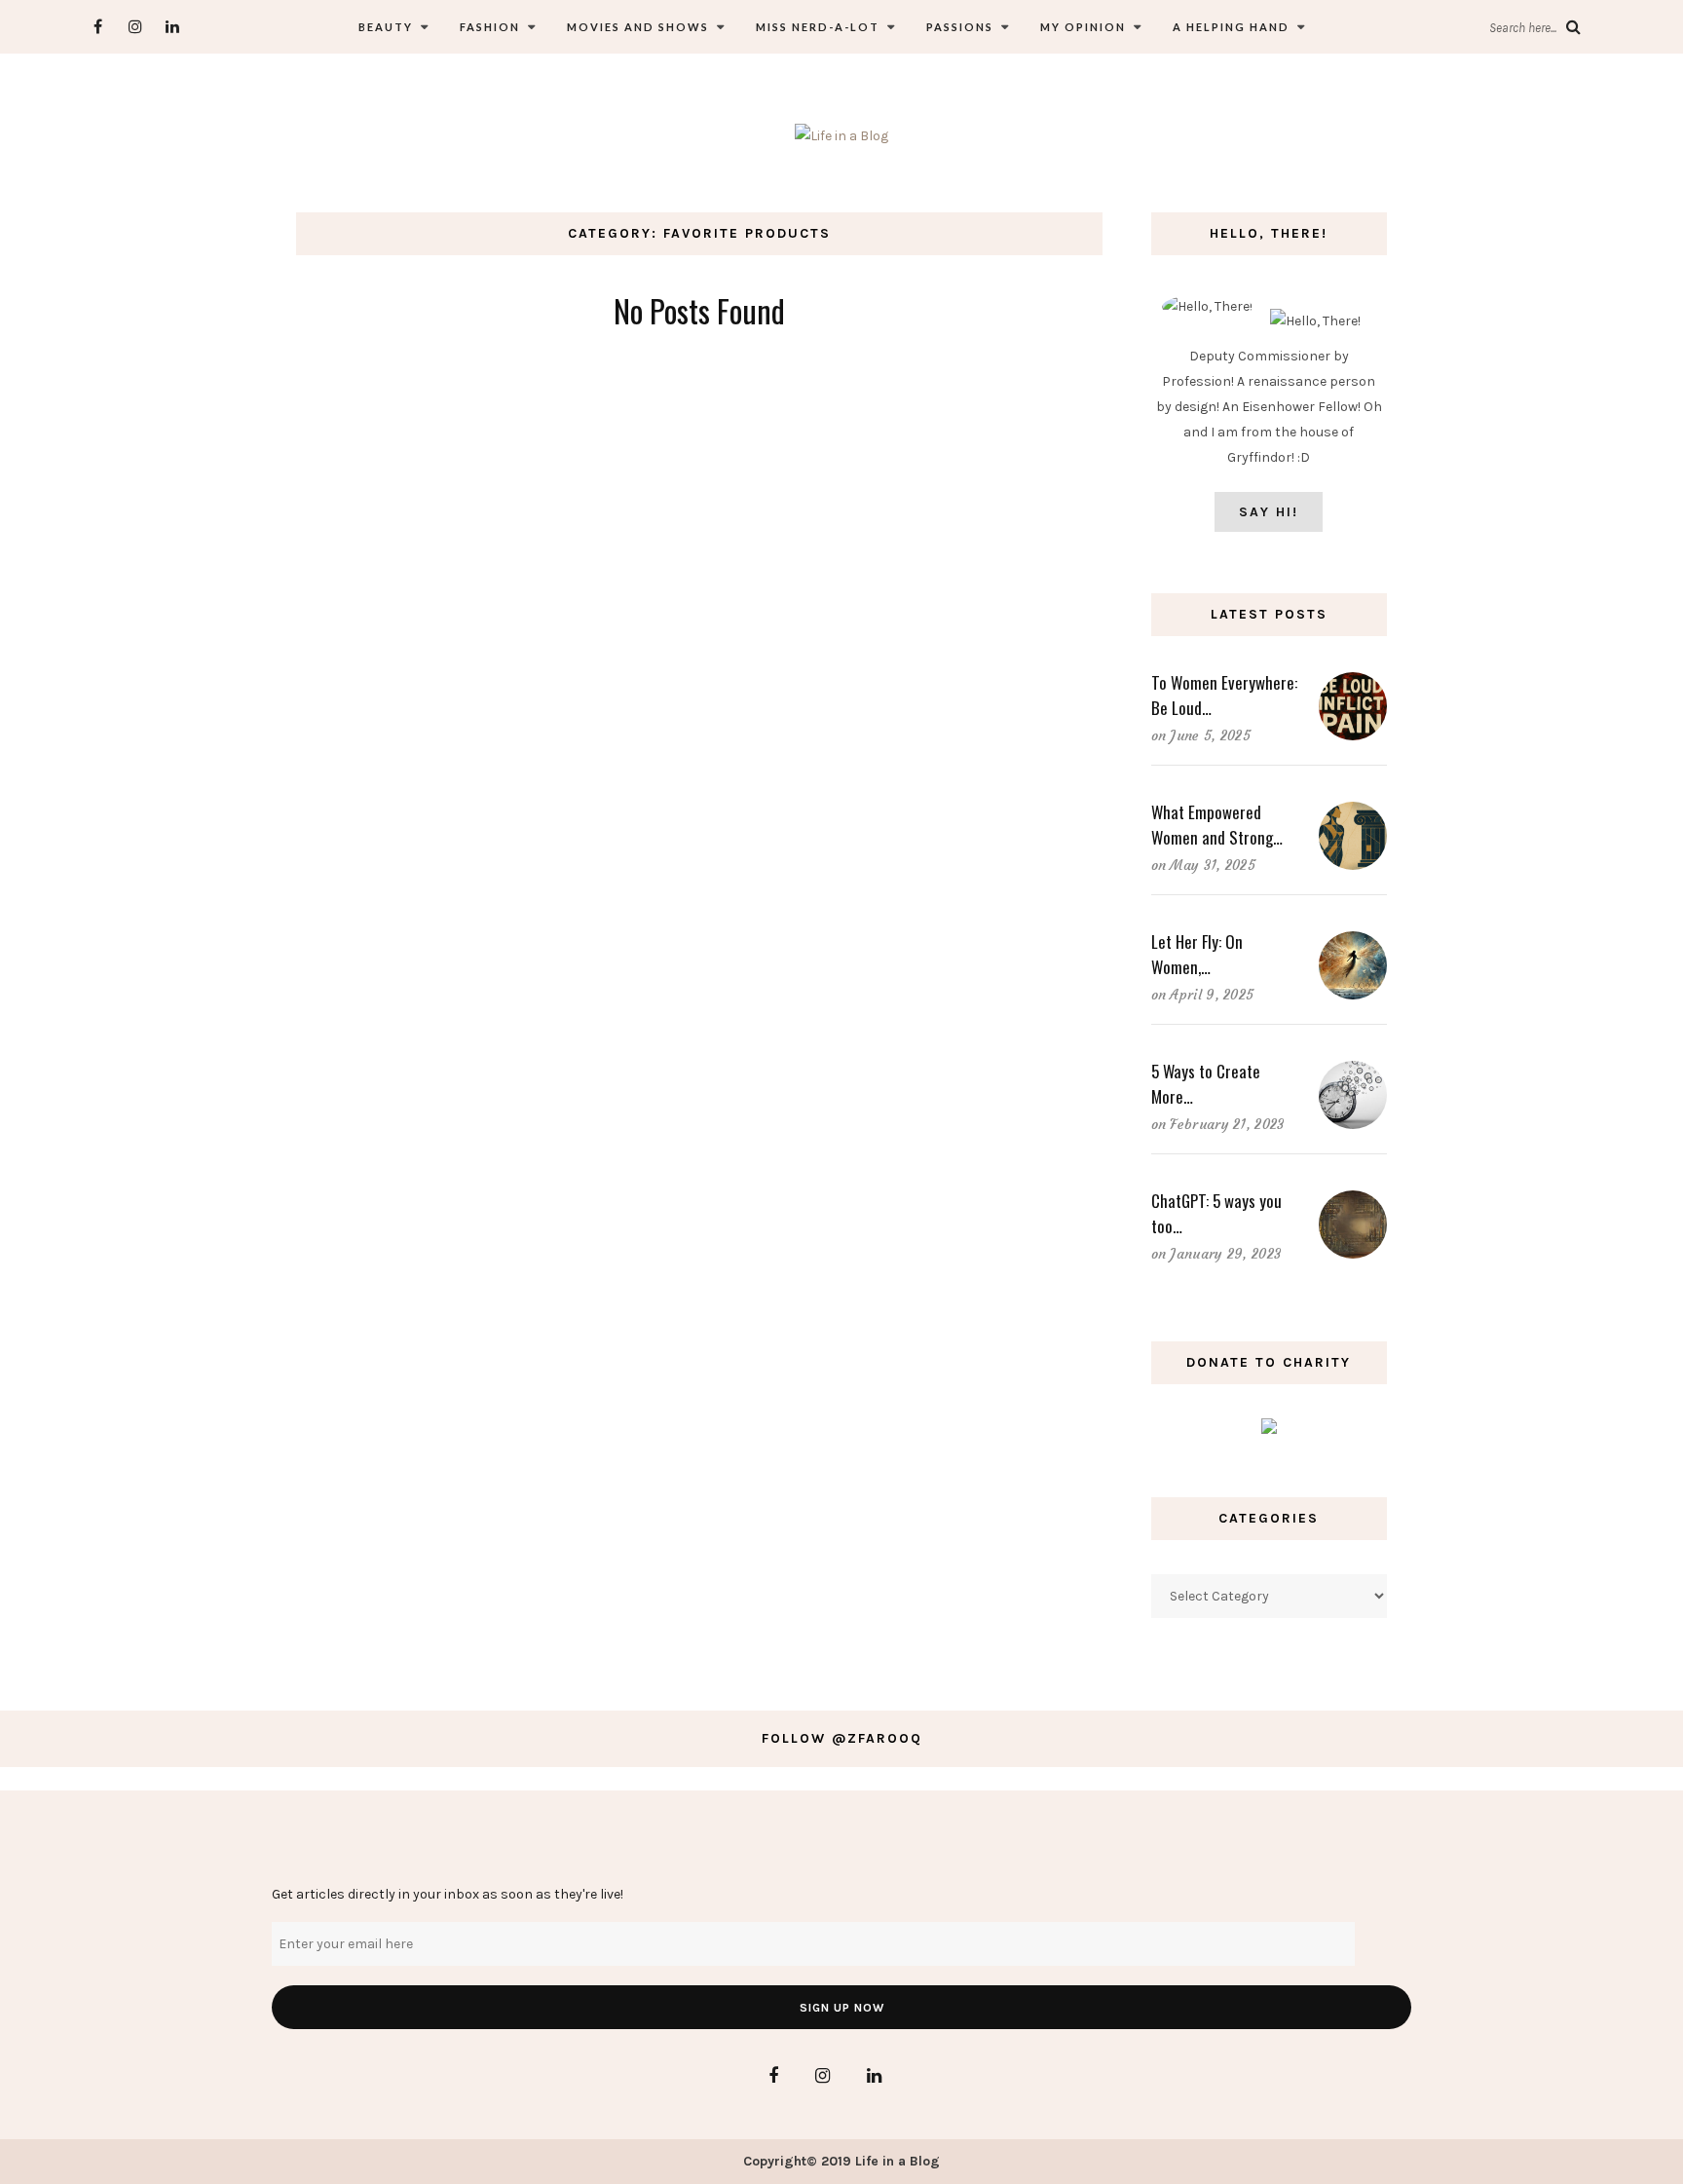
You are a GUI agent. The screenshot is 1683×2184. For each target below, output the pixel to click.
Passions (960, 27)
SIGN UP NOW (842, 2008)
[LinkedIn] (172, 27)
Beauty (386, 27)
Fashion (490, 27)
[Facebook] (98, 27)
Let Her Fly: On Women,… (1197, 954)
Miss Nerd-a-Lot (818, 27)
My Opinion (1083, 27)
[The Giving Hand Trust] (1269, 1426)
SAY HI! (1269, 512)
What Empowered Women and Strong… (1217, 825)
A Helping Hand (1231, 27)
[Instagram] (135, 27)
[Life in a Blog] (841, 135)
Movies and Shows (638, 27)
